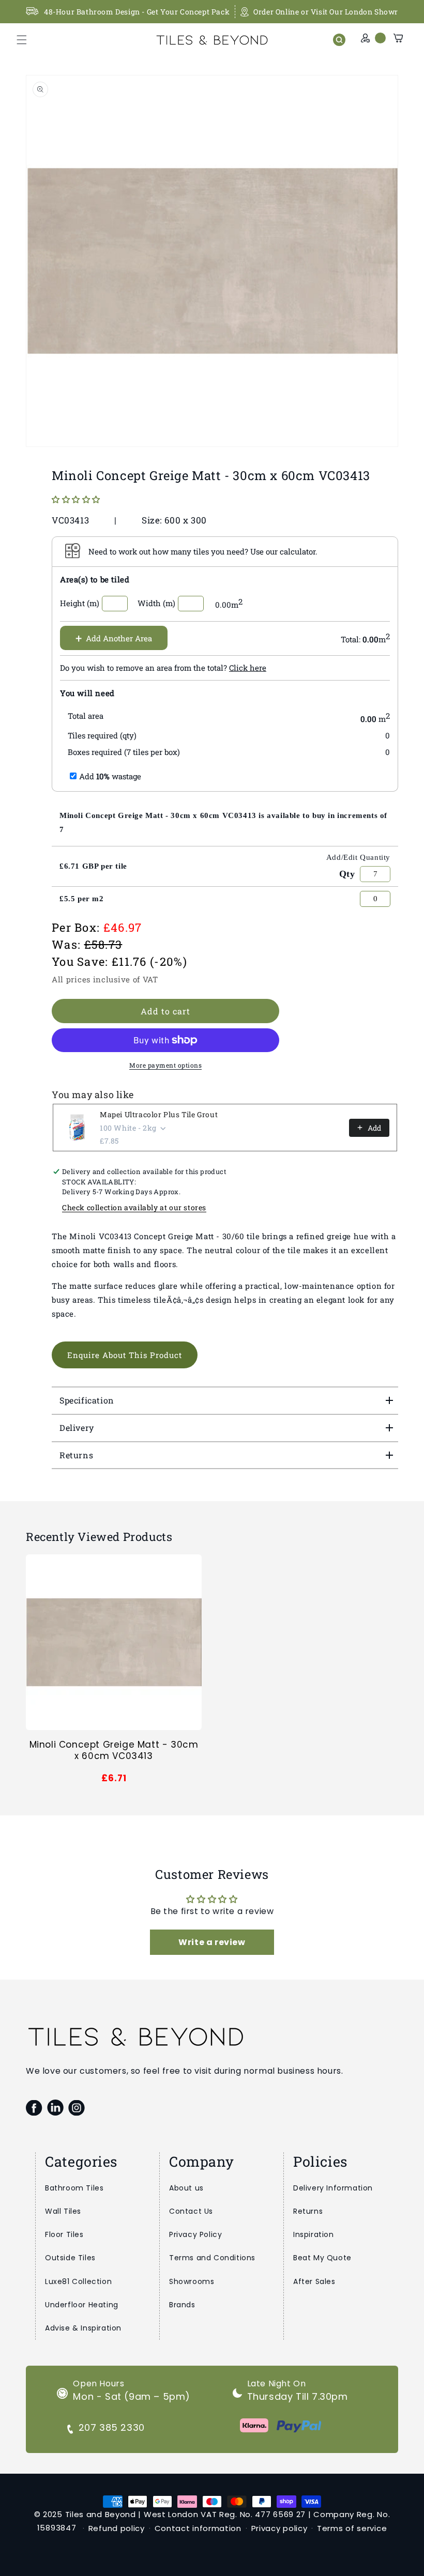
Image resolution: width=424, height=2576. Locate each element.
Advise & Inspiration (83, 2328)
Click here (248, 668)
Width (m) (156, 603)
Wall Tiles (63, 2211)
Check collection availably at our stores (134, 1207)
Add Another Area (114, 638)
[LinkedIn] (55, 2108)
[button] (22, 40)
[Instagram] (76, 2108)
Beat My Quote (322, 2258)
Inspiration (314, 2234)
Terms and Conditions (212, 2258)
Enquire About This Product (125, 1355)
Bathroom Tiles (74, 2188)
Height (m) (80, 603)
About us (186, 2188)
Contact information (198, 2528)
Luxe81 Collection (78, 2281)
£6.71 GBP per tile (93, 866)
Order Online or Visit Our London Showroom (334, 12)
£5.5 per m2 (82, 899)
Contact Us (191, 2211)
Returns (308, 2211)
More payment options (165, 1065)
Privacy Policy (195, 2234)
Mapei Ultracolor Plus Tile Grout (159, 1114)
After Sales (314, 2281)
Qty (347, 874)
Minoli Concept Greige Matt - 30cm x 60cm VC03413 (114, 1750)
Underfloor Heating (82, 2305)
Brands (182, 2305)
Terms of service (352, 2528)
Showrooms (192, 2281)
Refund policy (117, 2528)
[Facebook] (34, 2108)
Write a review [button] (212, 1942)
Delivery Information (333, 2188)
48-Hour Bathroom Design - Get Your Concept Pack (137, 12)
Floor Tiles (64, 2234)
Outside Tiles (70, 2258)
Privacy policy (279, 2528)
